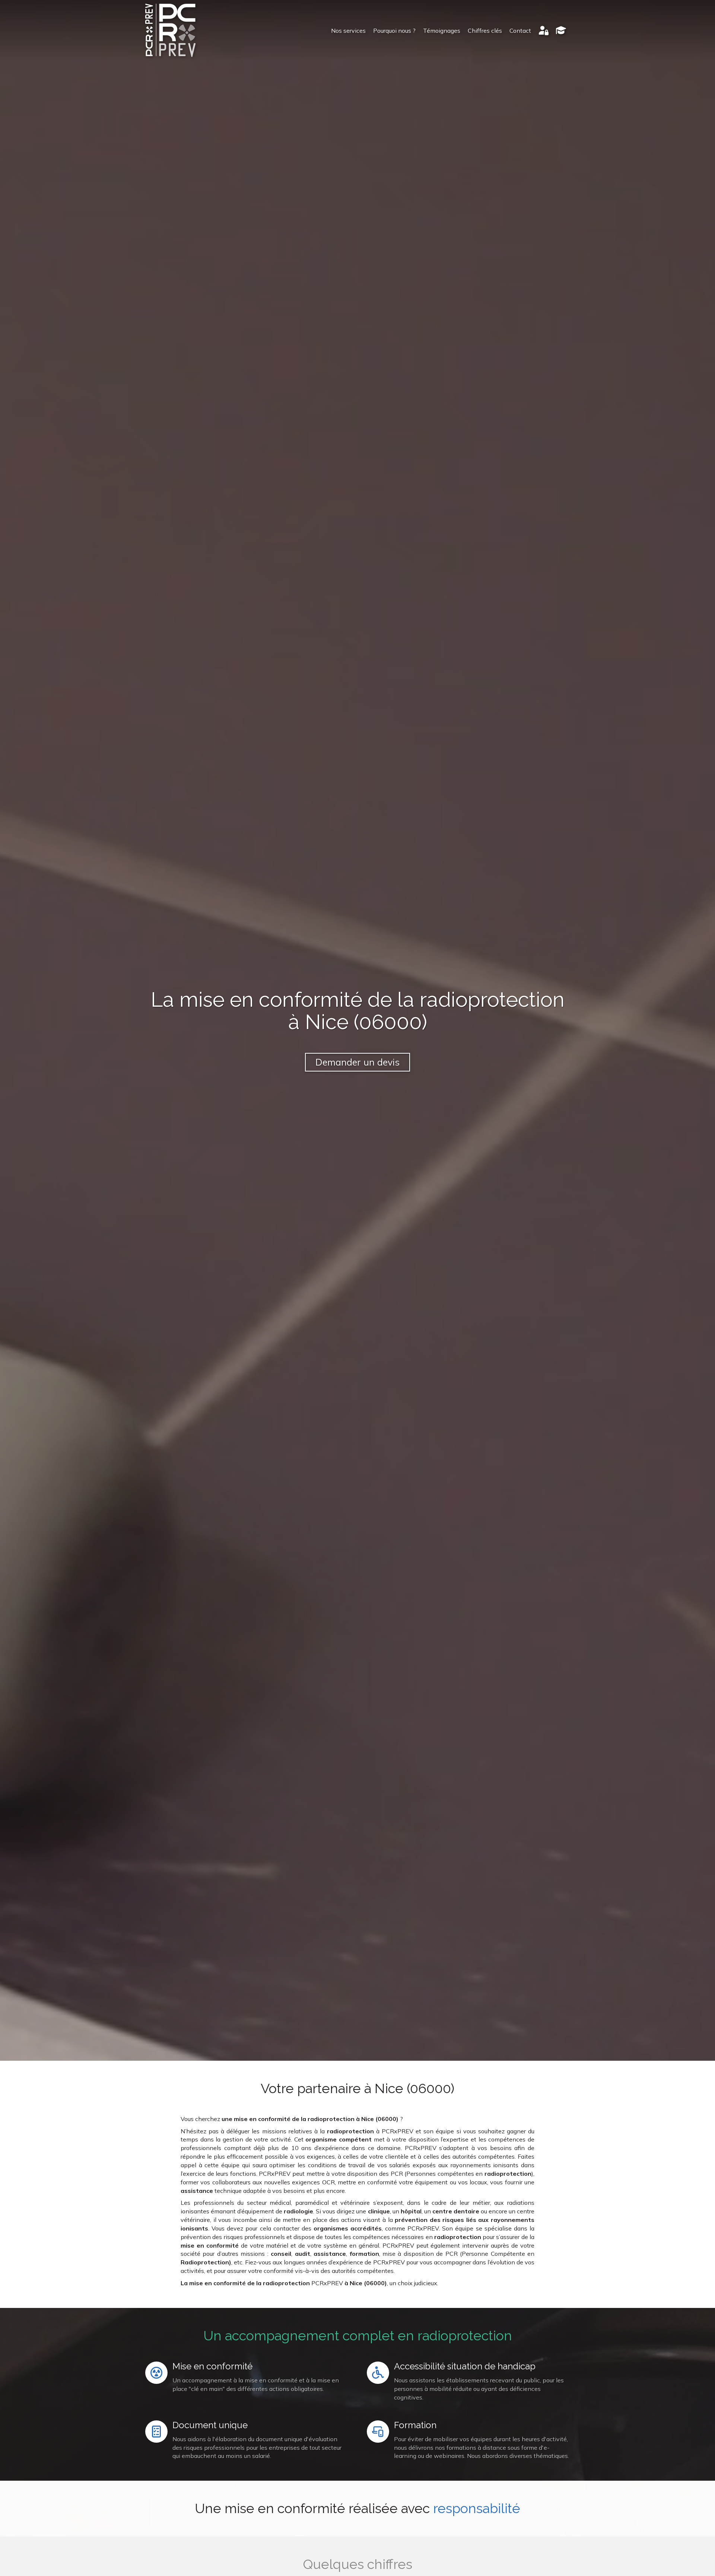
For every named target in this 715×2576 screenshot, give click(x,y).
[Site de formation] (561, 31)
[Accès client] (544, 31)
